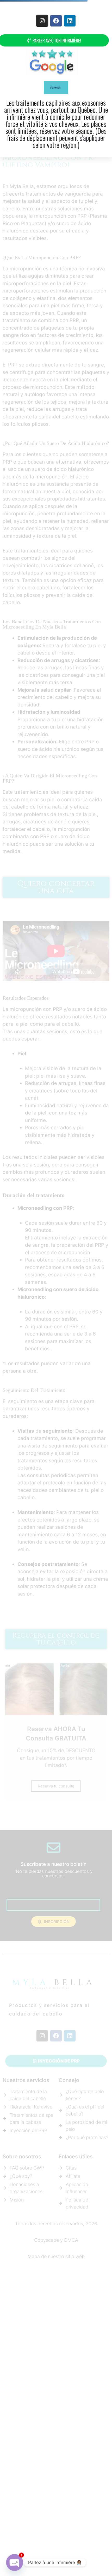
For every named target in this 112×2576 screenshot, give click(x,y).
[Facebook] (56, 21)
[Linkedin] (70, 21)
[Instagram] (42, 21)
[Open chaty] (15, 2562)
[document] (56, 1288)
